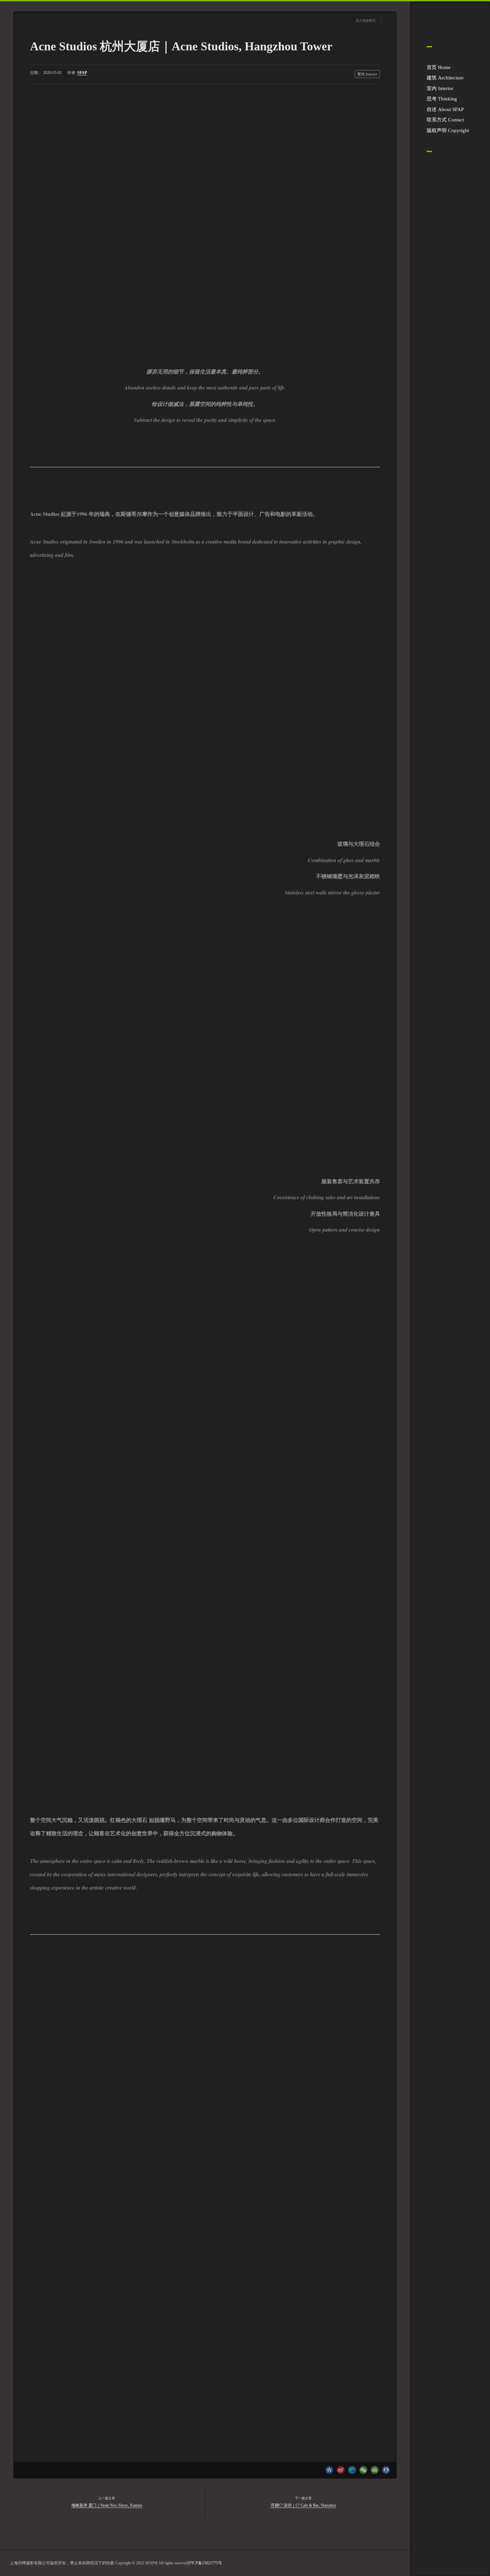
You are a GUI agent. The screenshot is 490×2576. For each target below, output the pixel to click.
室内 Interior (440, 88)
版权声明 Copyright (448, 130)
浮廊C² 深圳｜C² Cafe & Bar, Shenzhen (303, 2505)
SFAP (82, 73)
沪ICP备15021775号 (205, 2563)
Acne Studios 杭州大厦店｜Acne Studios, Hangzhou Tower (181, 46)
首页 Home (439, 67)
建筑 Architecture (445, 78)
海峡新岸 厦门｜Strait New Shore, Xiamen (107, 2505)
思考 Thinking (442, 99)
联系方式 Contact (445, 120)
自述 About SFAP (445, 109)
